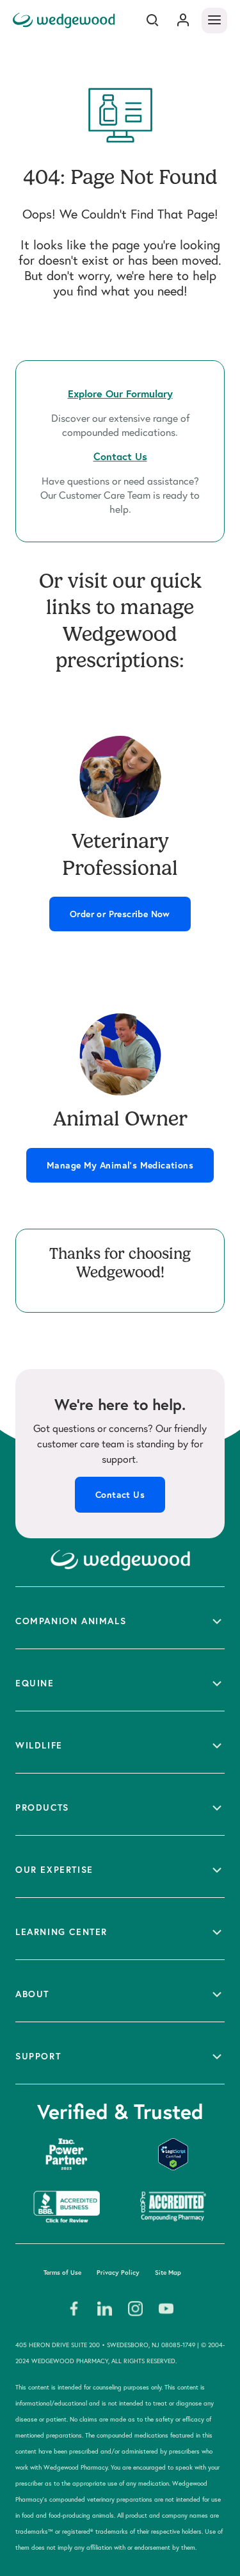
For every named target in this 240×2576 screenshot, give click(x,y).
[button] (120, 1618)
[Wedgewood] (66, 20)
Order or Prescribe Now (120, 914)
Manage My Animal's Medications (120, 1165)
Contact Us (120, 1495)
